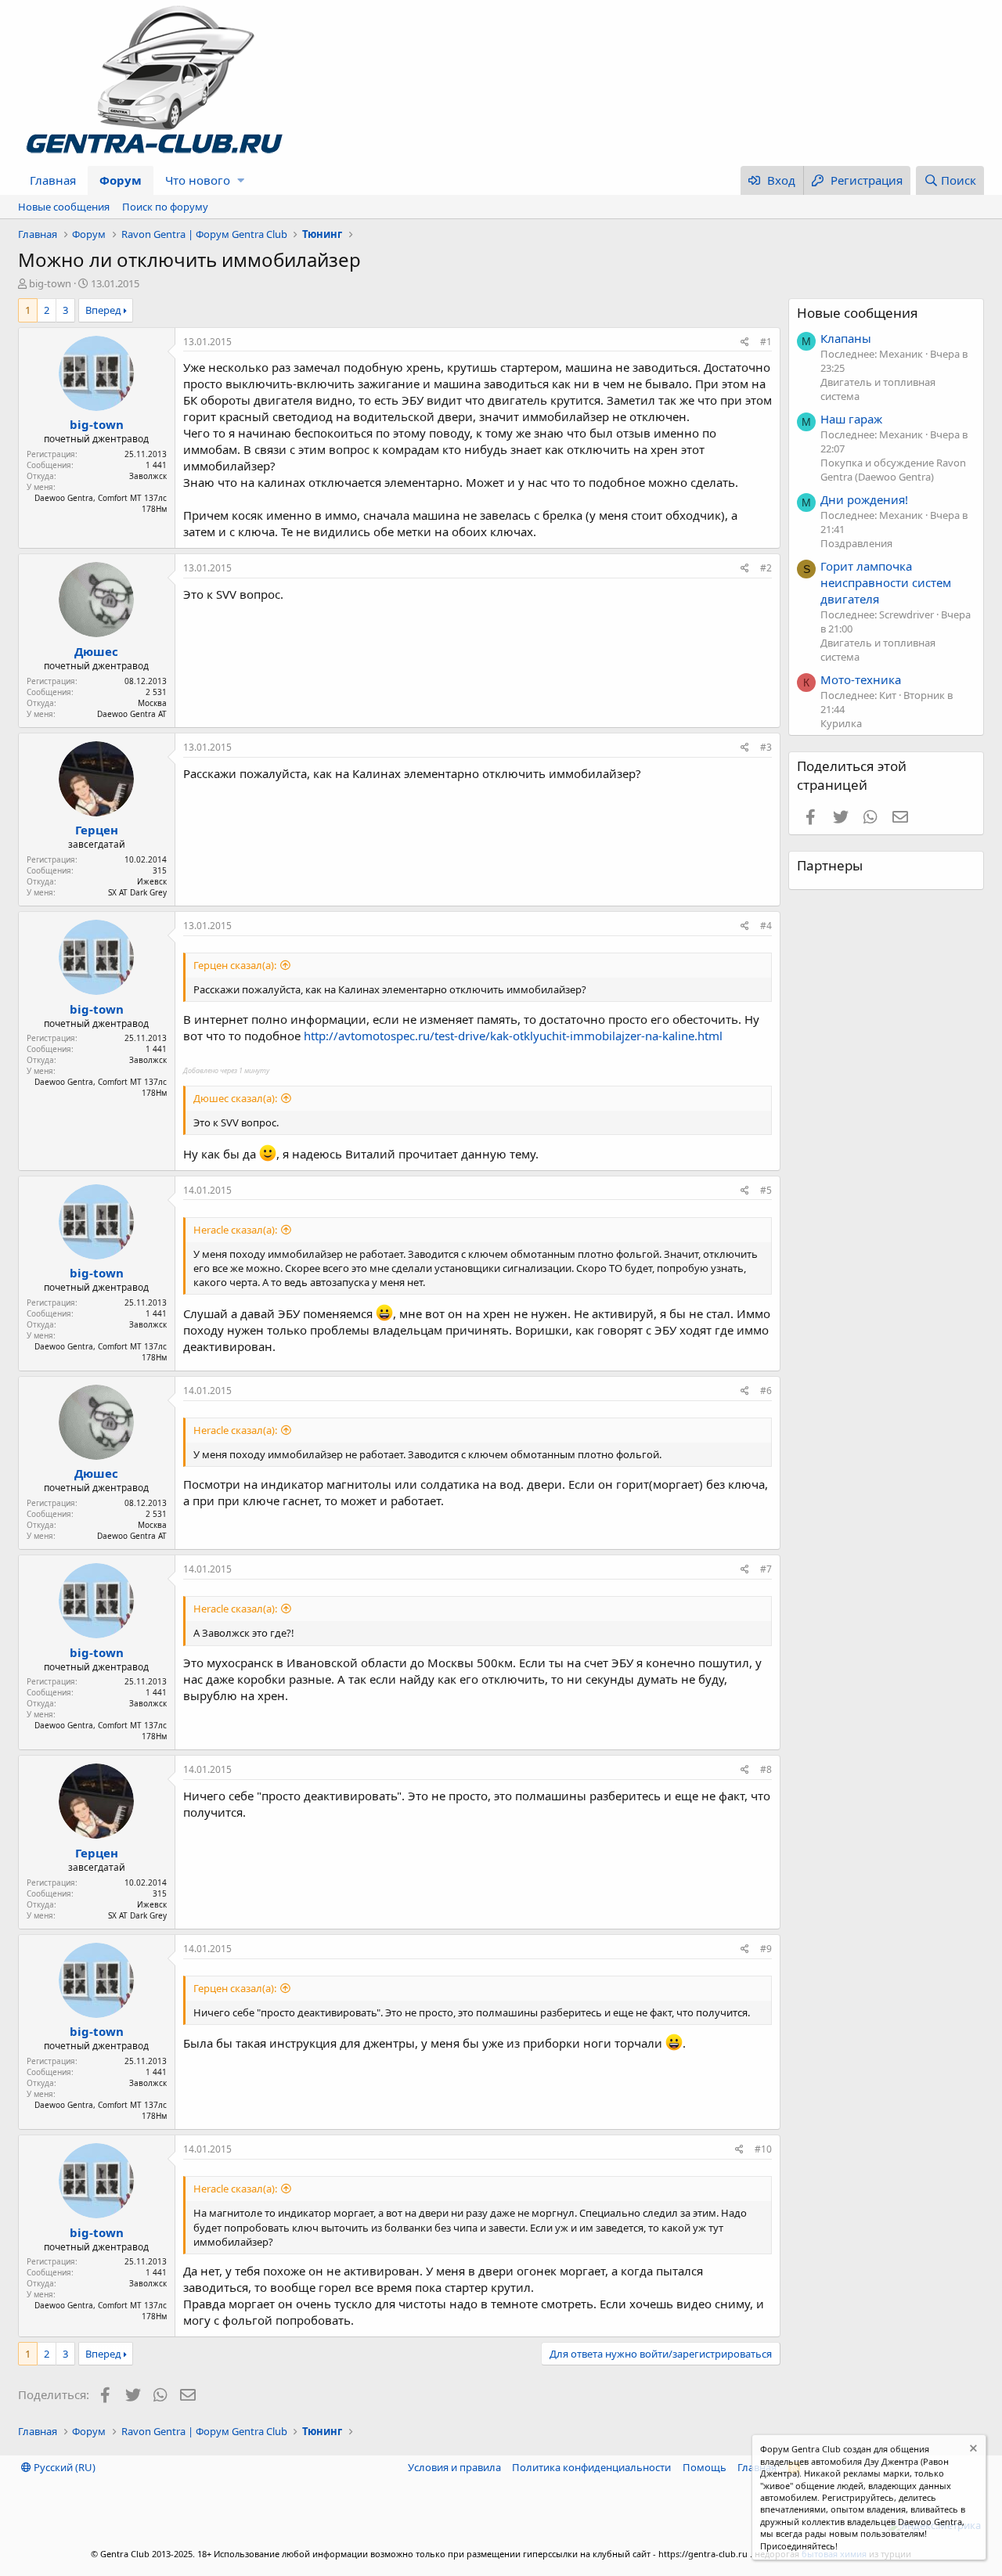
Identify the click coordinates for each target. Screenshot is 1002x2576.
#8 (766, 1769)
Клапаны (846, 338)
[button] (241, 180)
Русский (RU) (63, 2467)
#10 (763, 2149)
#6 (766, 1391)
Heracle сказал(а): (235, 1230)
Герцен (97, 830)
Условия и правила (454, 2467)
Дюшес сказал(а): (235, 1098)
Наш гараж (851, 419)
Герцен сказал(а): (235, 965)
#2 (766, 568)
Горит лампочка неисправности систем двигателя (886, 582)
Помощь (705, 2467)
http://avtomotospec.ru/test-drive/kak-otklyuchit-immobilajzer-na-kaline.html (513, 1036)
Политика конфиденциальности (591, 2467)
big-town (50, 283)
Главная (53, 180)
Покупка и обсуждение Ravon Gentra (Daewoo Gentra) (893, 470)
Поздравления (856, 543)
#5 (766, 1190)
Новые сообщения (64, 207)
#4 (766, 926)
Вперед (103, 310)
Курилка (841, 723)
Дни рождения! (864, 499)
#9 (766, 1949)
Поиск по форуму (165, 207)
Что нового (198, 180)
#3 (766, 747)
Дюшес (96, 651)
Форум (121, 180)
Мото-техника (861, 679)
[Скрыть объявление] (972, 2450)
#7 (766, 1569)
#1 (766, 342)
